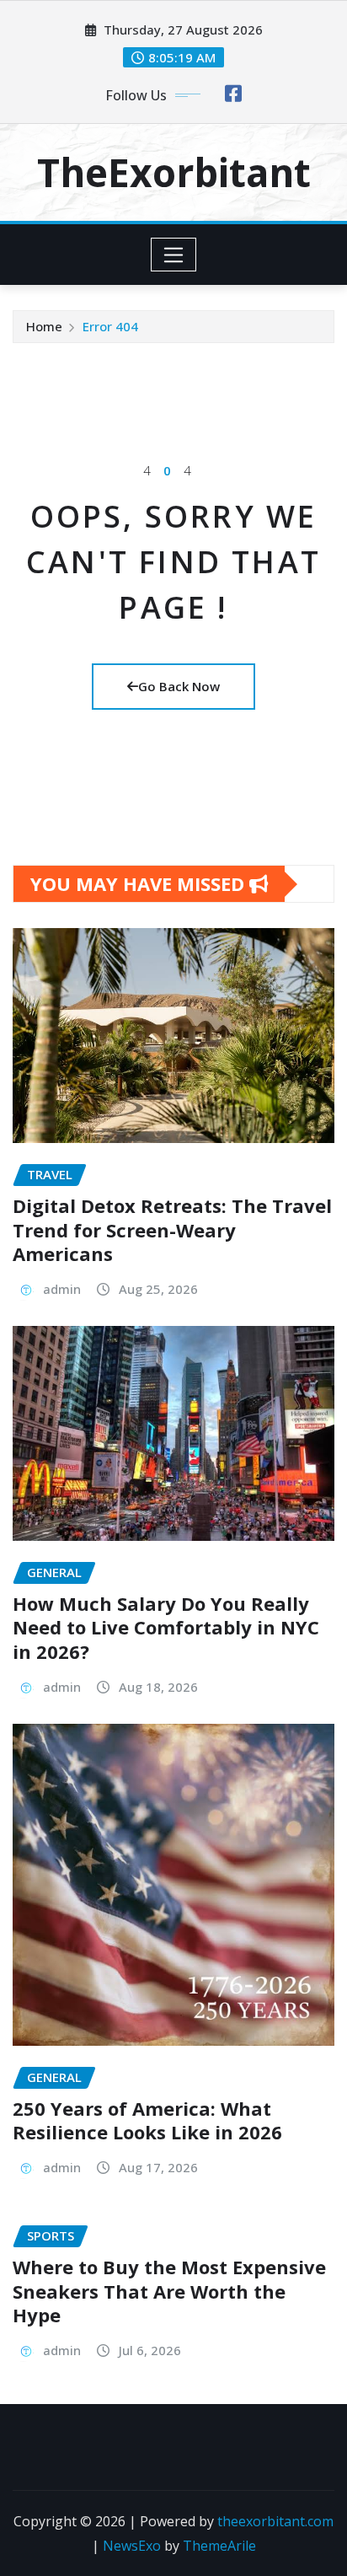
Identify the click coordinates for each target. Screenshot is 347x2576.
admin (62, 1289)
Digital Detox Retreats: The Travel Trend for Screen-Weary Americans (172, 1229)
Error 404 (110, 326)
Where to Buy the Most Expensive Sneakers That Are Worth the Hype (169, 2291)
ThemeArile (219, 2546)
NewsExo (132, 2546)
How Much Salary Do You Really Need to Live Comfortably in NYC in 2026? (166, 1627)
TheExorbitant (174, 172)
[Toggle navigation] (174, 255)
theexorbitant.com (275, 2521)
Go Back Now (179, 686)
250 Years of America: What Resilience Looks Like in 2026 (147, 2120)
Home (44, 326)
